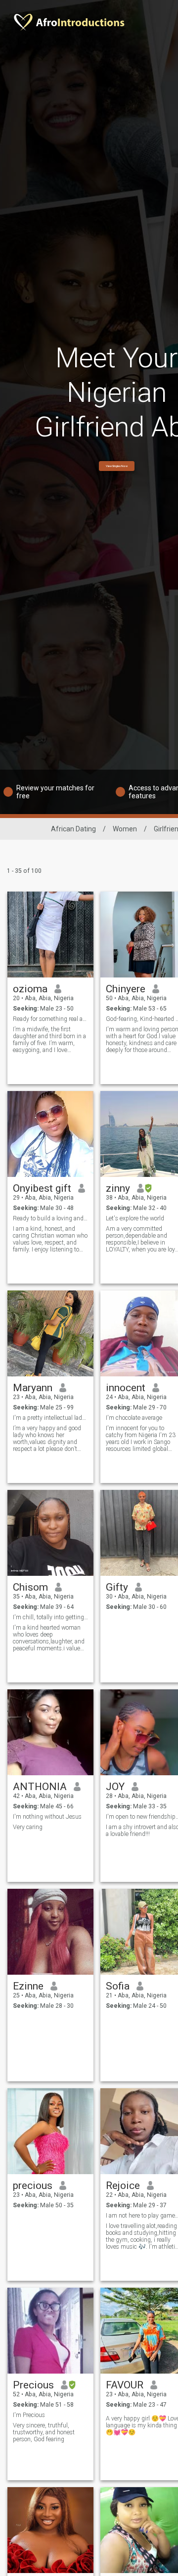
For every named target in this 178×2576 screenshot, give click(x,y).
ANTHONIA (40, 1787)
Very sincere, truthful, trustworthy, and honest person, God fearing (44, 2432)
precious (33, 2186)
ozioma (30, 989)
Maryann (33, 1388)
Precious (33, 2385)
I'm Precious (29, 2415)
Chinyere (126, 989)
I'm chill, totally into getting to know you (51, 1617)
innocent (126, 1388)
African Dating (73, 829)
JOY (115, 1787)
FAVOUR (125, 2385)
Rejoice (123, 2186)
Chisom (30, 1587)
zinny (118, 1188)
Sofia (118, 1986)
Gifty (117, 1587)
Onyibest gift (42, 1188)
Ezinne (28, 1986)
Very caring (28, 1827)
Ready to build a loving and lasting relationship (51, 1218)
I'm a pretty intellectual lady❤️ (51, 1418)
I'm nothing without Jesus (47, 1817)
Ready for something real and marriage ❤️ (51, 1019)
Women (125, 829)
